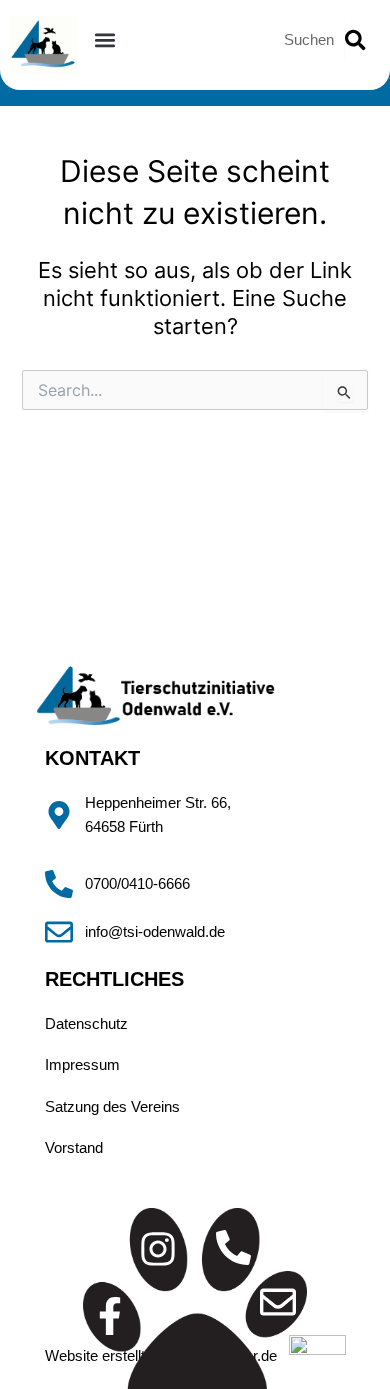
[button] (105, 39)
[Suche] (355, 40)
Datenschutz (86, 1024)
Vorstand (74, 1148)
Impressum (82, 1065)
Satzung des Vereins (112, 1107)
